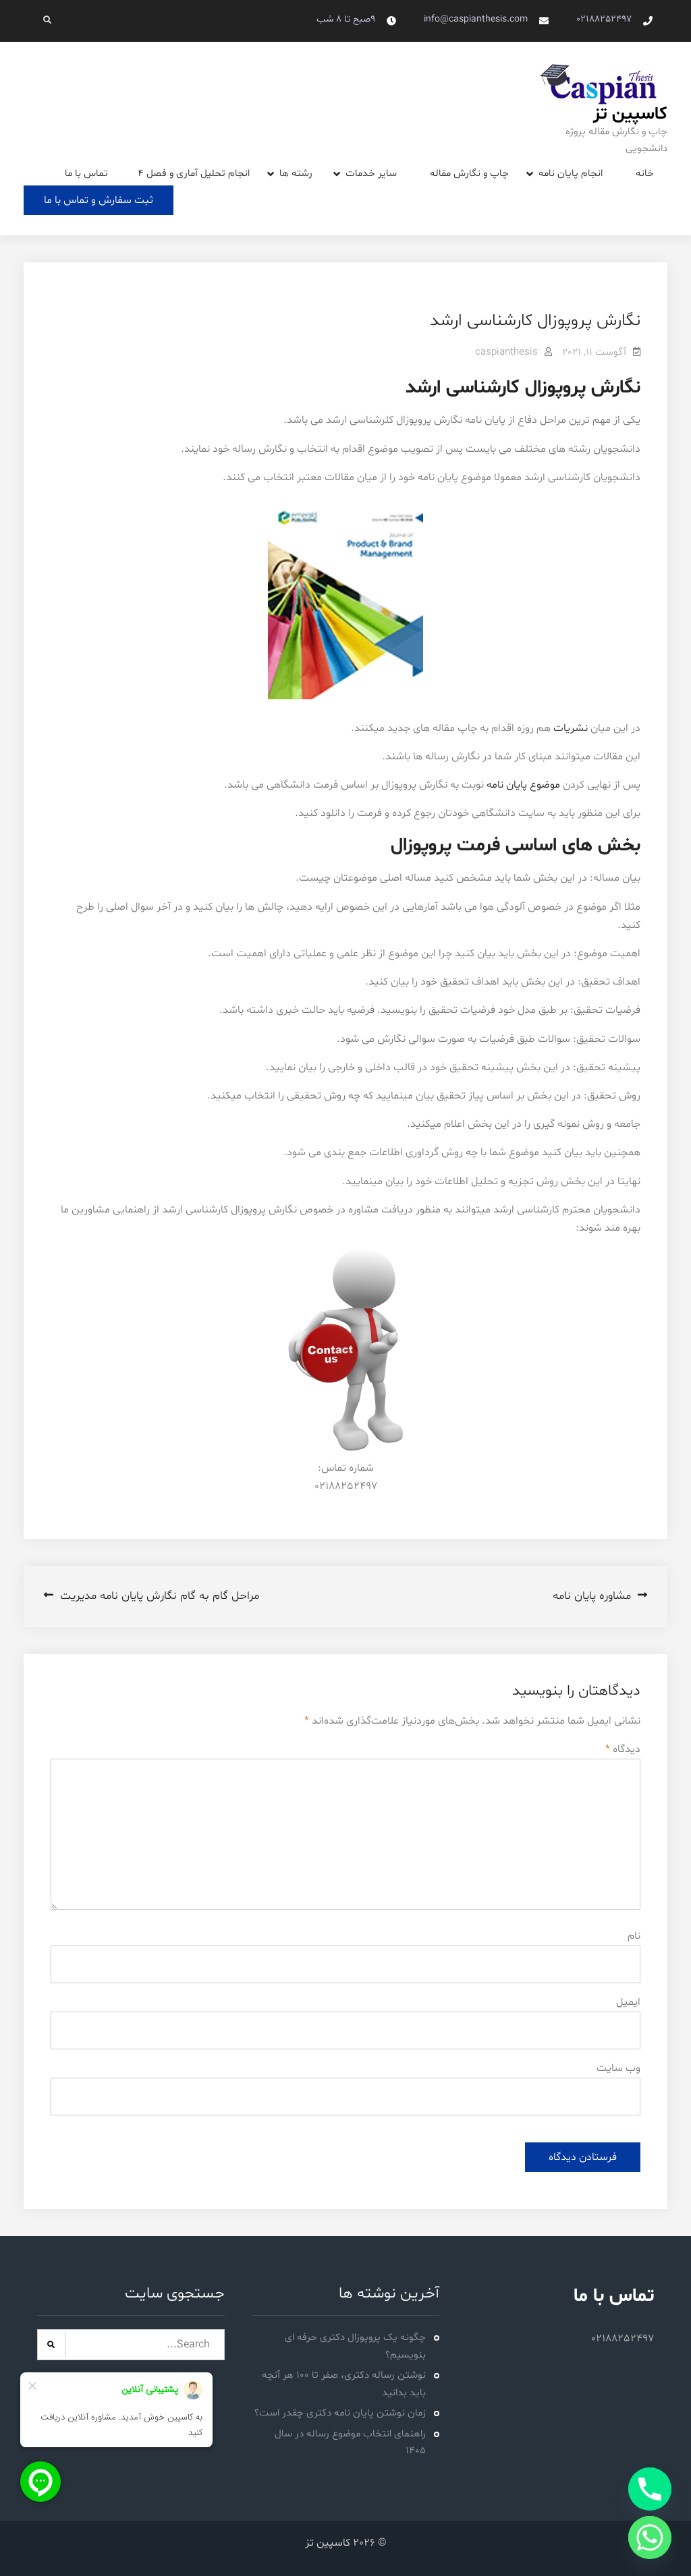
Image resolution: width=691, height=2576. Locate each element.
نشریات (571, 728)
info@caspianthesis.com (476, 19)
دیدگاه (623, 1749)
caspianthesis (506, 352)
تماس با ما (86, 174)
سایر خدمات (371, 174)
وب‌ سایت (618, 2068)
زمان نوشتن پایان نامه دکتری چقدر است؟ (340, 2413)
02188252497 (604, 19)
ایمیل (628, 2002)
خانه (645, 174)
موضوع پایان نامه (523, 785)
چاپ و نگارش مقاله (469, 174)
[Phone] (650, 2489)
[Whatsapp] (650, 2538)
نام (634, 1936)
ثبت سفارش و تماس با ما (99, 200)
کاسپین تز (630, 114)
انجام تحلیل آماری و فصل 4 (194, 174)
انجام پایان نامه (571, 174)
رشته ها (296, 174)
